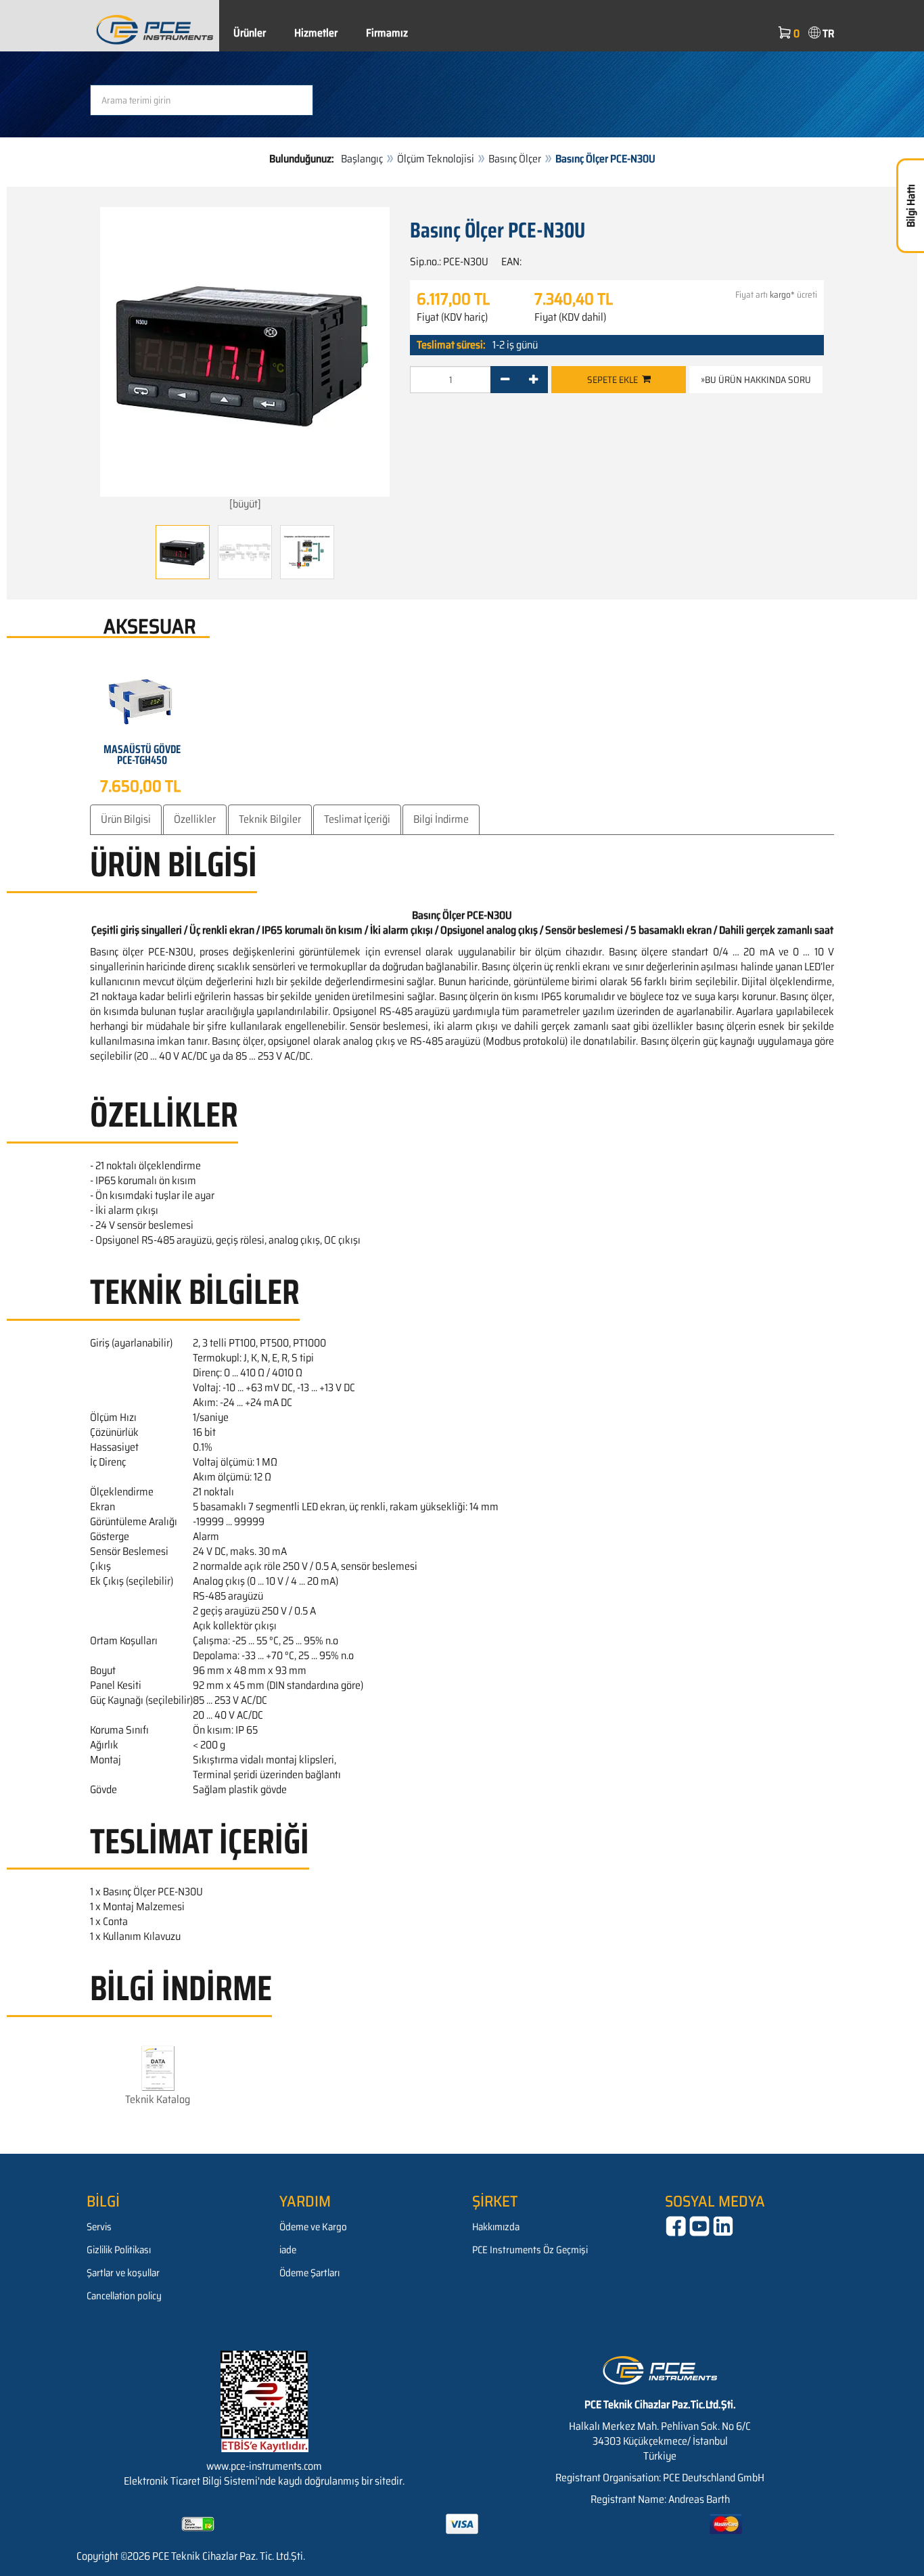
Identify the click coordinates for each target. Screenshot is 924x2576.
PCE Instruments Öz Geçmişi (530, 2250)
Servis (99, 2227)
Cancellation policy (124, 2296)
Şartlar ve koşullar (123, 2273)
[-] (505, 380)
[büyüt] (245, 504)
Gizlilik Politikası (119, 2250)
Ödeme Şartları (309, 2273)
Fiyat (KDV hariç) (452, 317)
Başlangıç (362, 159)
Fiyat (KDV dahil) (570, 317)
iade (288, 2250)
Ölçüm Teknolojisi (436, 159)
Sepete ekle (615, 380)
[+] (533, 380)
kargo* (782, 295)
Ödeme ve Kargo (313, 2227)
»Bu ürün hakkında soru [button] (756, 380)
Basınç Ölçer (515, 159)
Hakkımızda (496, 2227)
